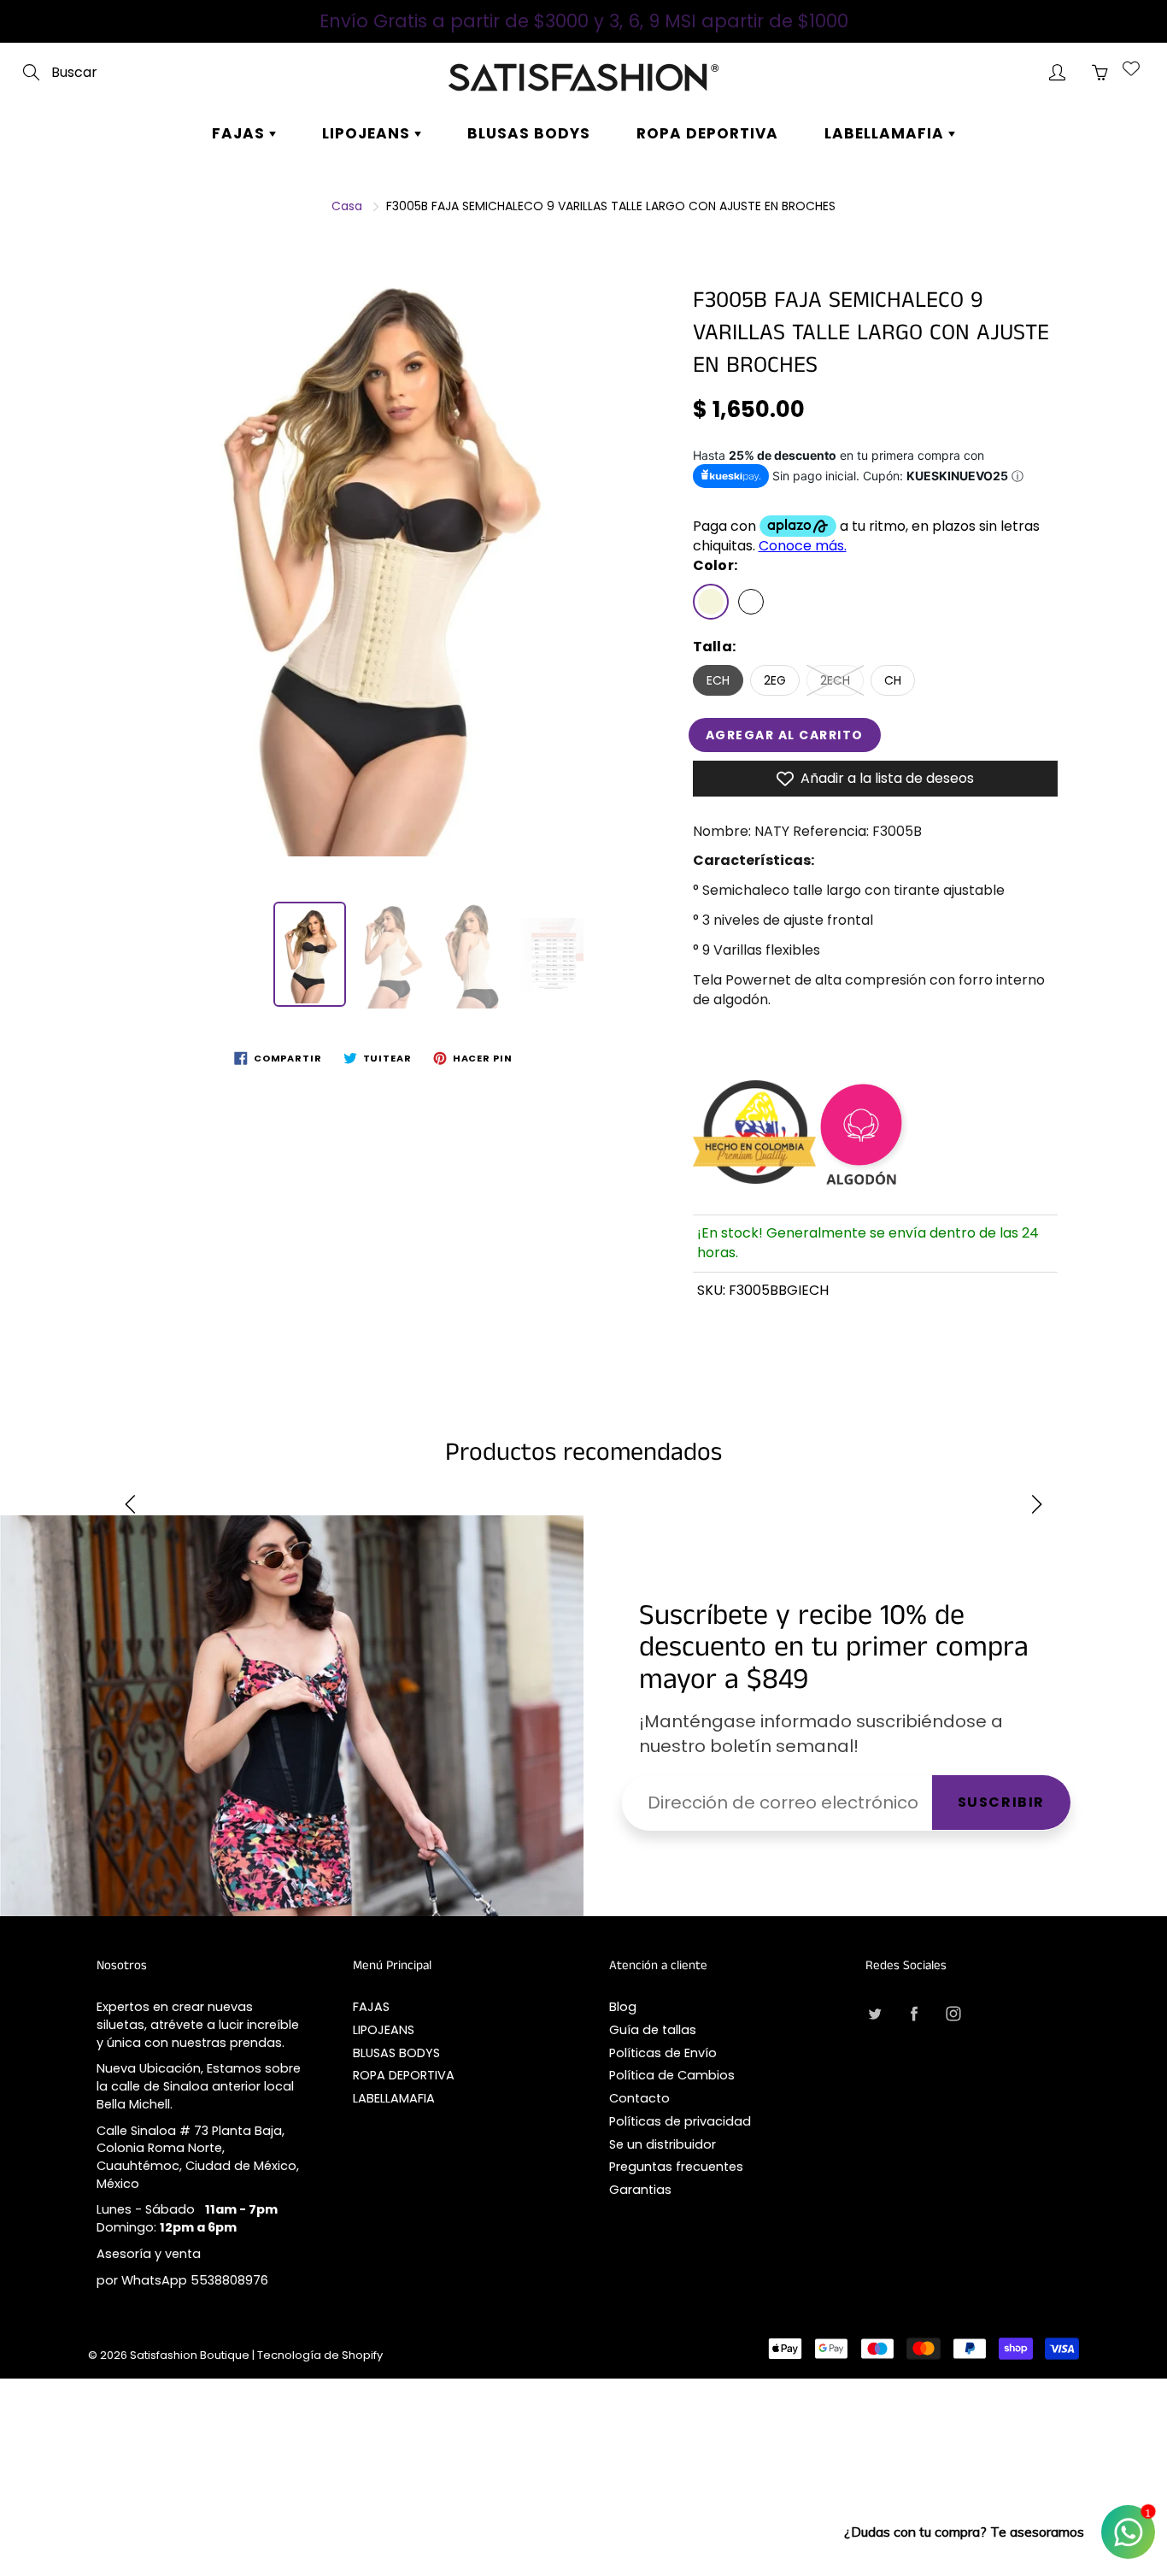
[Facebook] (914, 2013)
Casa (347, 206)
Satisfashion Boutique (190, 2355)
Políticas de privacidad (680, 2121)
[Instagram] (953, 2013)
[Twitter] (874, 2013)
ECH (718, 680)
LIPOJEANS (368, 133)
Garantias (640, 2190)
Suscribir (1001, 1802)
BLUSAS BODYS (529, 133)
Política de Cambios (672, 2075)
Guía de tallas (653, 2030)
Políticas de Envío (663, 2053)
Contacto (639, 2098)
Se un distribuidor (663, 2144)
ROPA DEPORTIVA (707, 133)
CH (893, 680)
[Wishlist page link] (1131, 68)
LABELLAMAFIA (886, 133)
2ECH (835, 680)
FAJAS (240, 133)
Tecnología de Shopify (320, 2355)
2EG (775, 680)
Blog (623, 2007)
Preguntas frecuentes (676, 2167)
